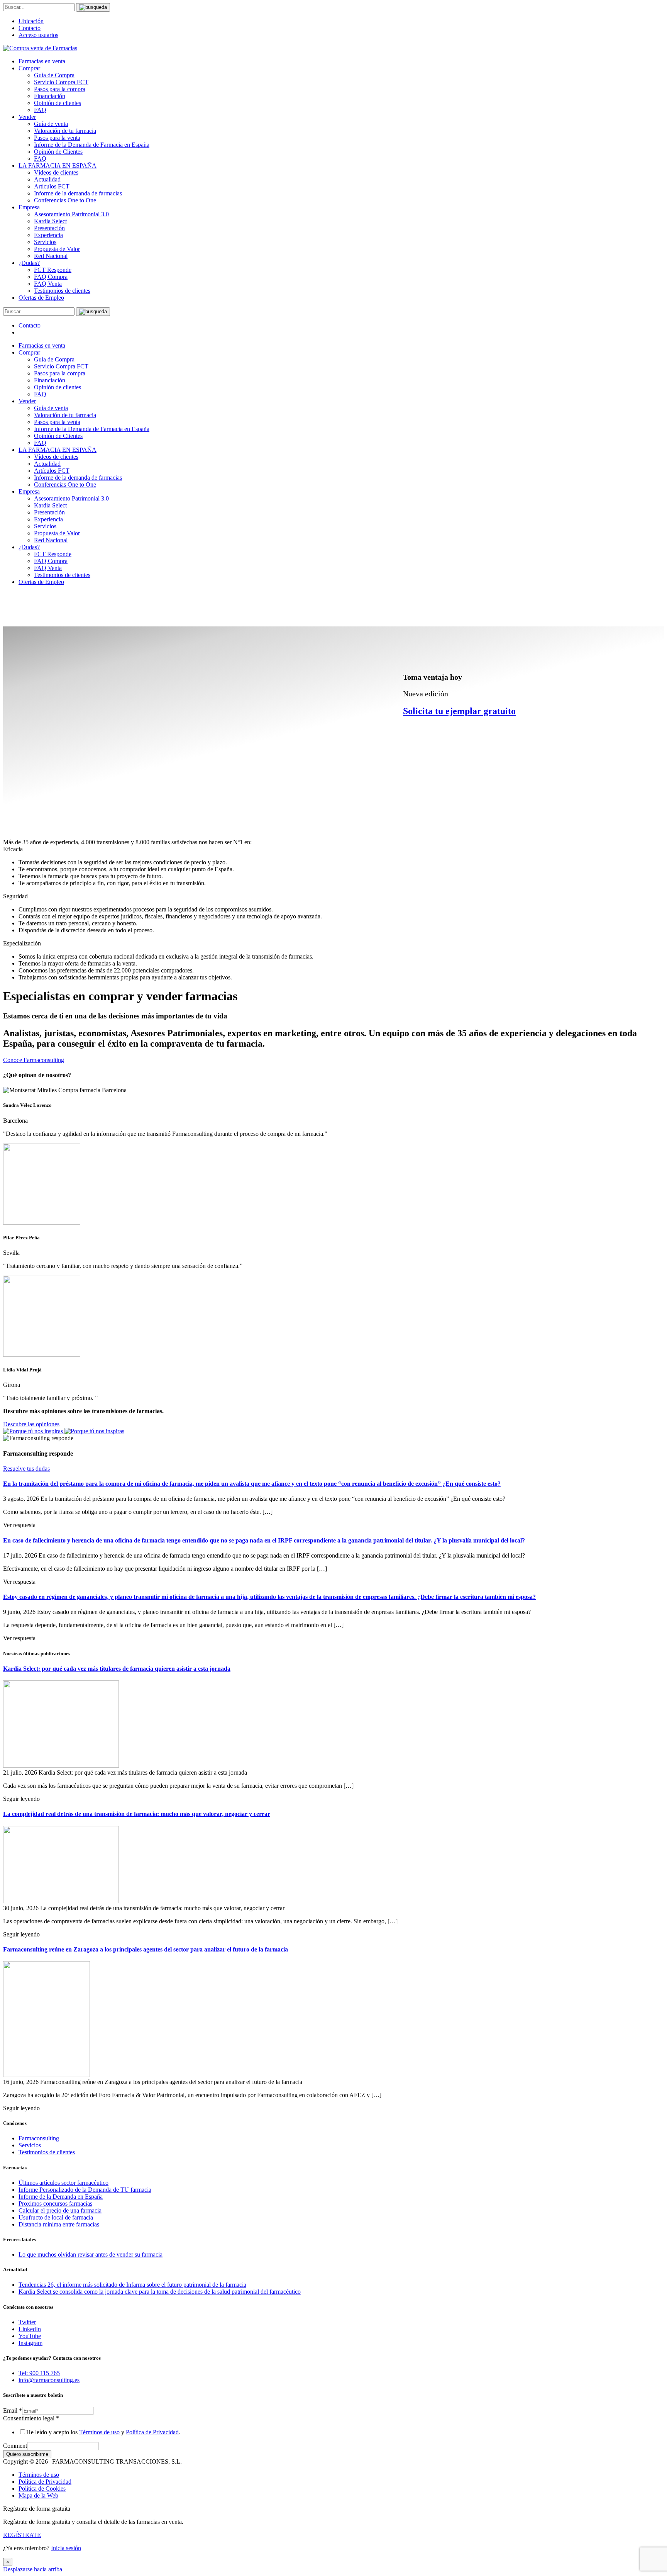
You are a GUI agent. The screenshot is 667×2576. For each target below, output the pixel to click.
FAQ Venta (48, 284)
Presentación (49, 228)
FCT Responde (53, 270)
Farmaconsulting (39, 2138)
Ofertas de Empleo (41, 298)
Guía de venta (51, 124)
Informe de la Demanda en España (61, 2197)
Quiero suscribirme (27, 2454)
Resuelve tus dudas (26, 1469)
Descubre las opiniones (31, 1424)
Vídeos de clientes (56, 172)
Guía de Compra (54, 75)
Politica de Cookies (42, 2489)
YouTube (30, 2336)
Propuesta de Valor (57, 249)
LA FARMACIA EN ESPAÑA (58, 165)
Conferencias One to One (65, 200)
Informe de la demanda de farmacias (78, 193)
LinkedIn (30, 2329)
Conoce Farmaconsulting (34, 1060)
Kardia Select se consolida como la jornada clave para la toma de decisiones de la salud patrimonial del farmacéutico (160, 2292)
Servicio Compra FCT (61, 82)
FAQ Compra (51, 277)
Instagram (30, 2343)
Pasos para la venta (57, 138)
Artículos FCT (52, 186)
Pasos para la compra (60, 89)
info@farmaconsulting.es (49, 2380)
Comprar (29, 68)
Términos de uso (99, 2432)
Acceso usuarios (38, 35)
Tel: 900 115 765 (39, 2373)
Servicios (45, 242)
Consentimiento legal (31, 2418)
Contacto (30, 28)
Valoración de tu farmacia (65, 131)
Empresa (29, 207)
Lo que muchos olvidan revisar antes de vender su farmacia (91, 2254)
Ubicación (31, 21)
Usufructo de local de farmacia (56, 2217)
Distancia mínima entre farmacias (59, 2224)
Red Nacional (51, 256)
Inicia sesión (66, 2548)
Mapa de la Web (38, 2495)
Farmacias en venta (42, 61)
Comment (15, 2446)
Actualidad (47, 179)
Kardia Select (50, 221)
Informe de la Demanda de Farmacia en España (92, 145)
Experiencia (48, 235)
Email (13, 2411)
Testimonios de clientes (62, 291)
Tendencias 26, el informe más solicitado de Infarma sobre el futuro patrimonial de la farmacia (132, 2285)
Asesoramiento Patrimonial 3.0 (71, 214)
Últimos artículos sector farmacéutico (63, 2183)
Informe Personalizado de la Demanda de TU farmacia (85, 2190)
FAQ (40, 110)
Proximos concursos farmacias (55, 2204)
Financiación (50, 96)
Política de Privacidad (152, 2432)
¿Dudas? (29, 263)
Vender (27, 117)
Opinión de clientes (58, 103)
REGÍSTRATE (22, 2535)
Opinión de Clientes (58, 152)
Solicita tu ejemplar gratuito (459, 711)
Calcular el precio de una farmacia (60, 2210)
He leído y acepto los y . (103, 2432)
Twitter (27, 2322)
